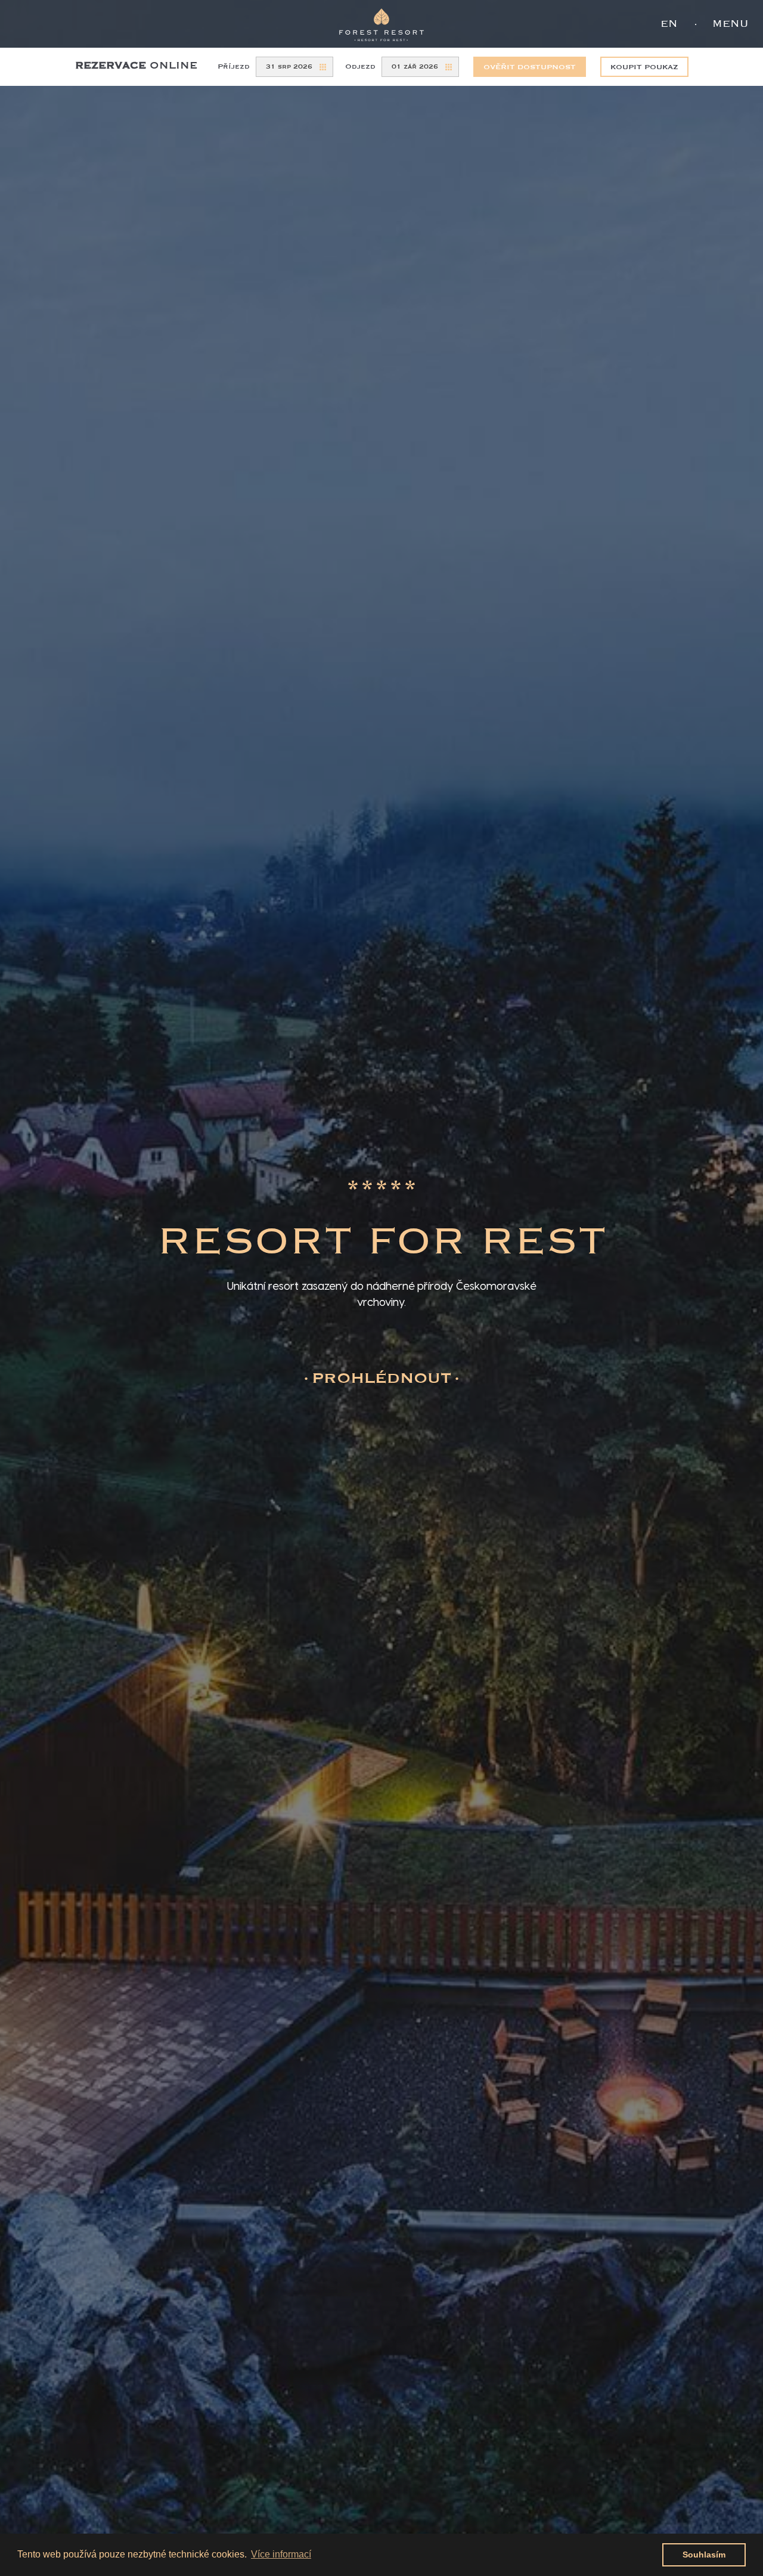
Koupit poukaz (644, 67)
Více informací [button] (281, 2554)
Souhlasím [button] (704, 2555)
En (669, 24)
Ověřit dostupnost (530, 67)
